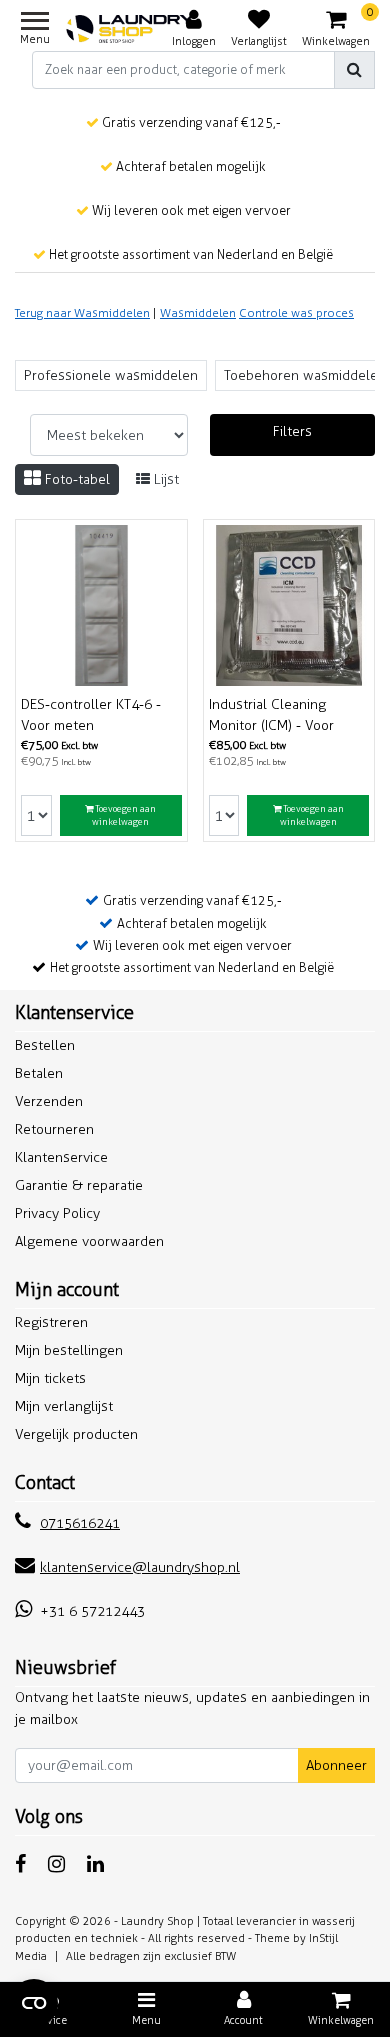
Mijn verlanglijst (64, 1406)
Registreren (51, 1322)
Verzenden (49, 1101)
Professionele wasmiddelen (111, 375)
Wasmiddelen (198, 313)
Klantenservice (61, 1157)
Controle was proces (296, 313)
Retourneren (54, 1129)
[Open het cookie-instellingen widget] (34, 2003)
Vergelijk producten (76, 1434)
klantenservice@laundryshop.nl (140, 1567)
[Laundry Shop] (130, 29)
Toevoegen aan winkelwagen (124, 815)
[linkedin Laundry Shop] (95, 1864)
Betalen (39, 1073)
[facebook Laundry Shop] (20, 1864)
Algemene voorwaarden (89, 1241)
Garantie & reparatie (79, 1185)
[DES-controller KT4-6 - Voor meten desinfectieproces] (101, 605)
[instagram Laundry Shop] (56, 1864)
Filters (292, 431)
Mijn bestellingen (69, 1350)
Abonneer (336, 1765)
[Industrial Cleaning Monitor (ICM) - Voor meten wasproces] (289, 605)
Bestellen (45, 1045)
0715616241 (80, 1523)
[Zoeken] (354, 70)
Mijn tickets (50, 1378)
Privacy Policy (57, 1213)
